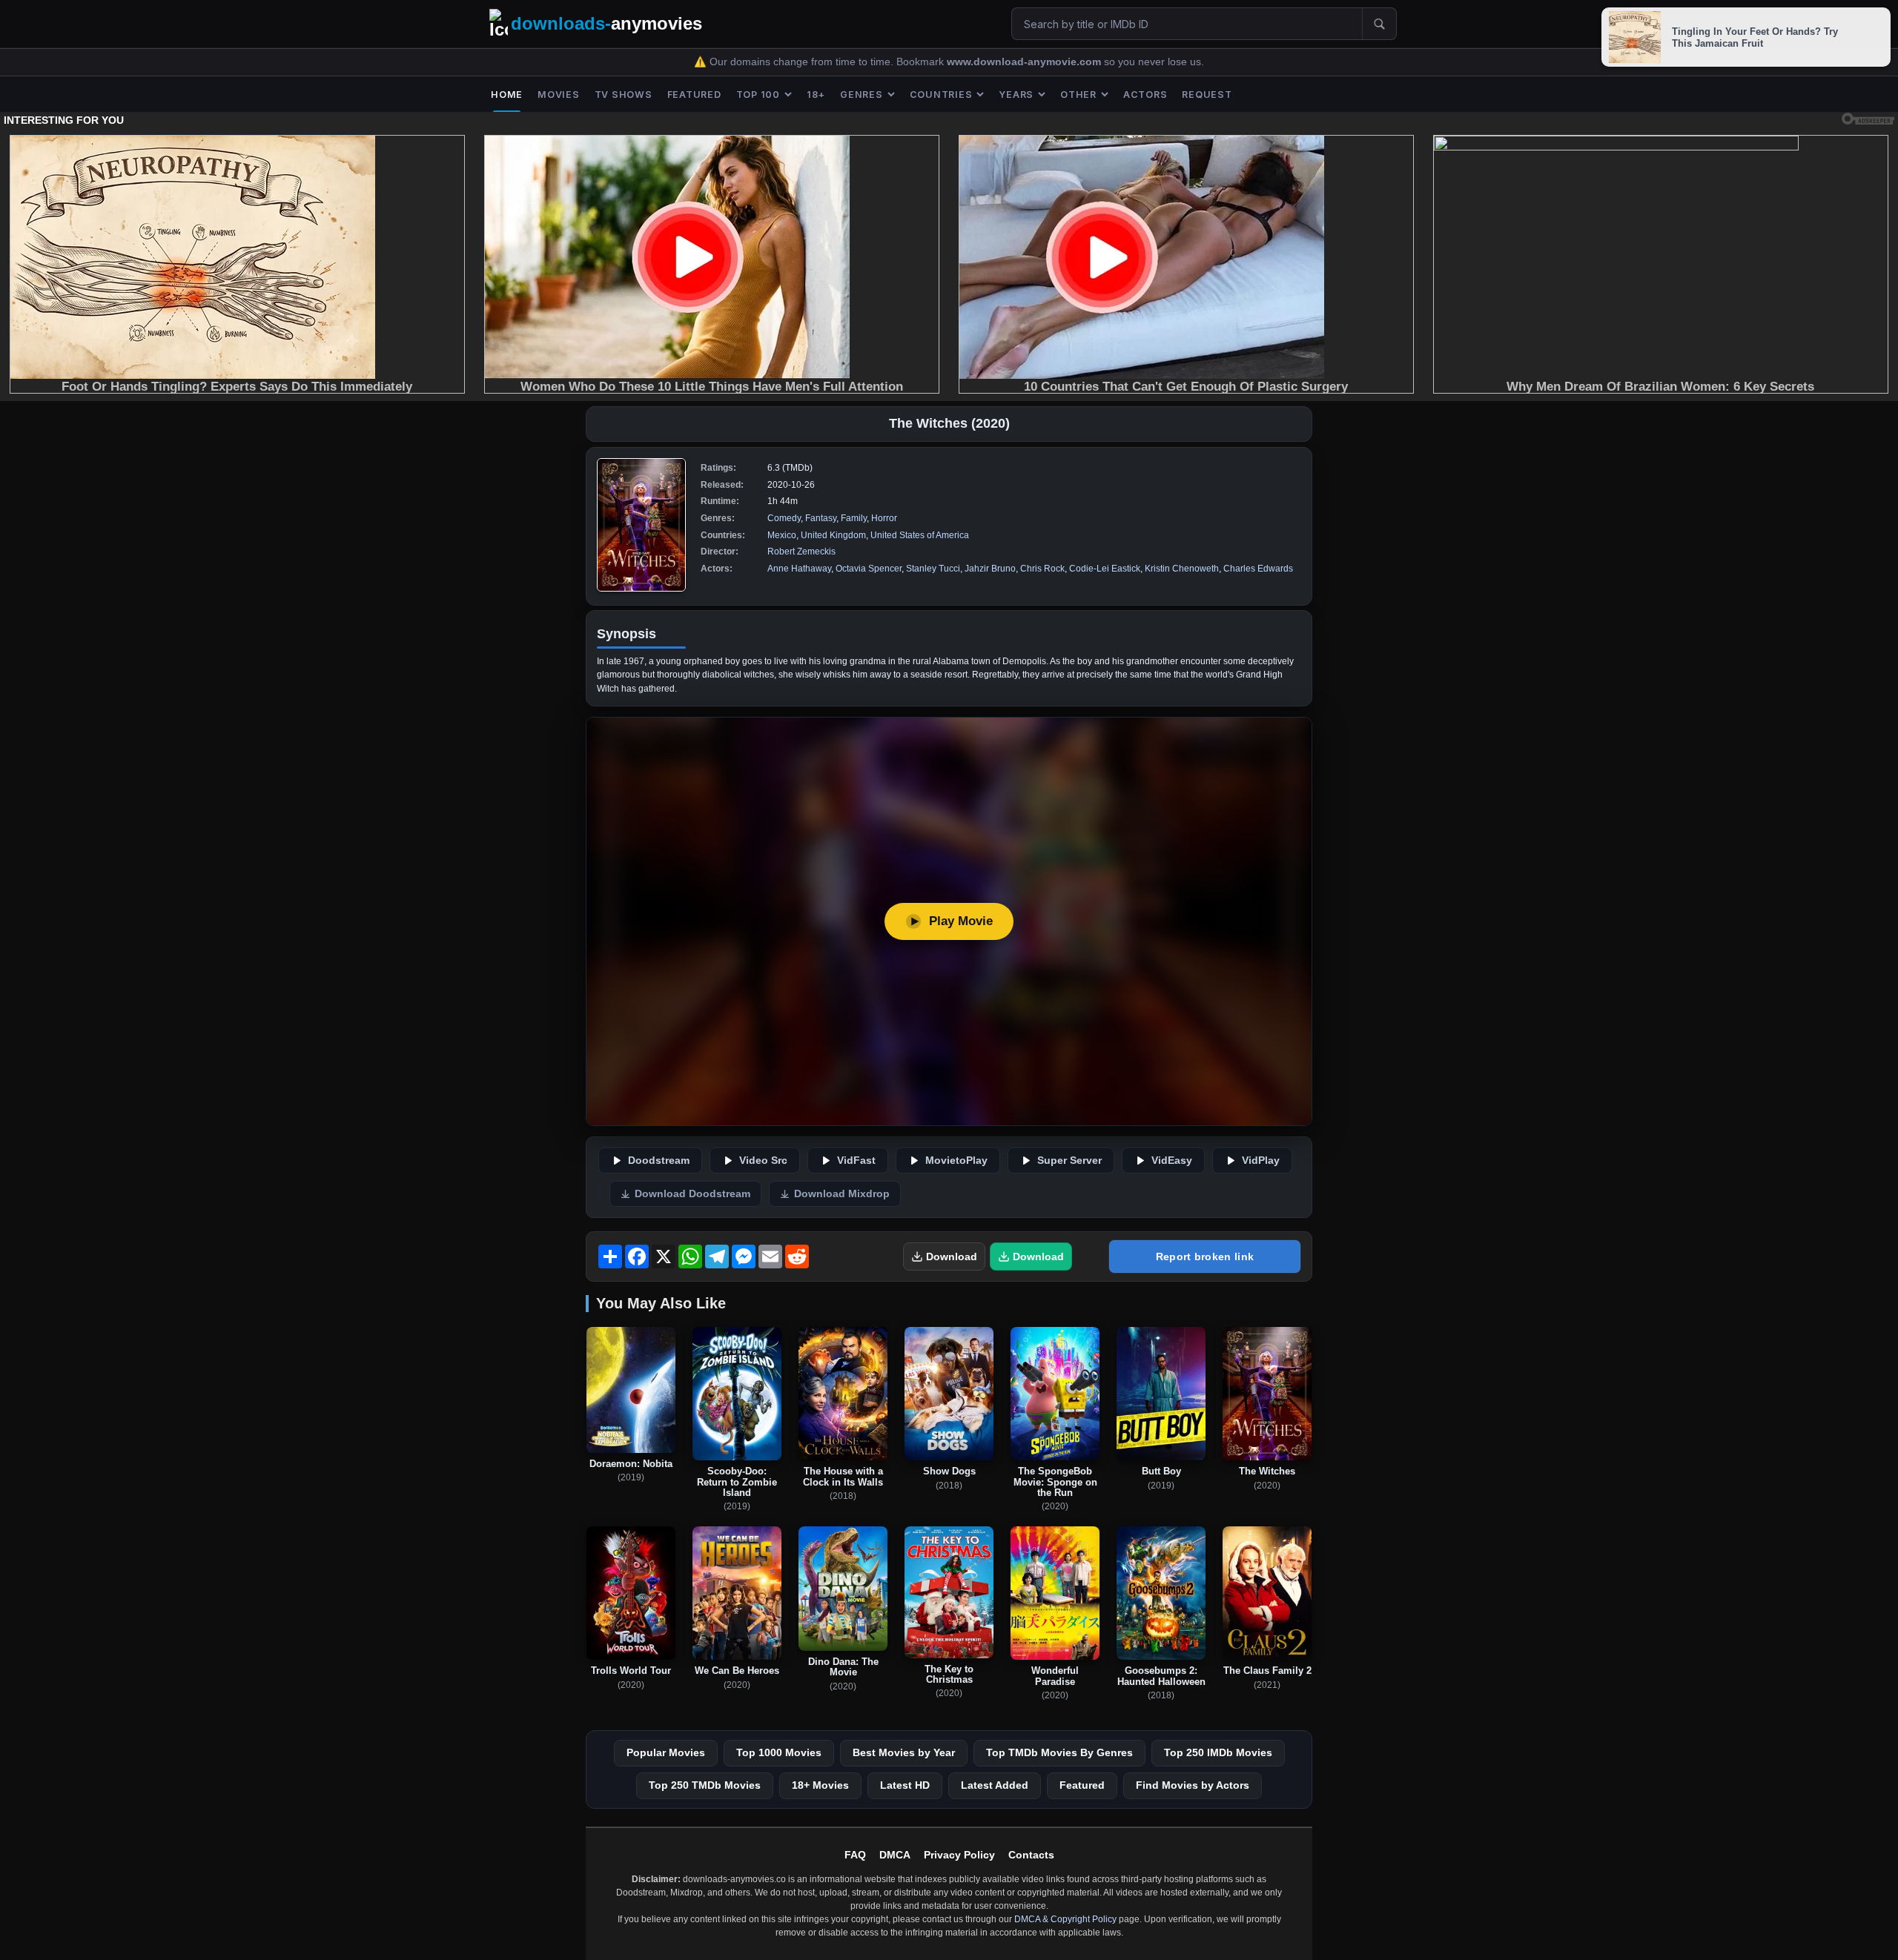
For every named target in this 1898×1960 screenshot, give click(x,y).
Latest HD (905, 1785)
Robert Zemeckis (801, 552)
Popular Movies (666, 1752)
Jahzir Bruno (990, 569)
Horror (884, 518)
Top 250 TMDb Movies (705, 1785)
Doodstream (659, 1161)
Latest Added (995, 1785)
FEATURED (694, 95)
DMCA (895, 1855)
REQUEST (1207, 95)
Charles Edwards (1258, 569)
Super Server (1069, 1161)
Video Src (763, 1161)
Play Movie (961, 921)
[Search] (1379, 24)
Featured (1082, 1785)
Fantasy (821, 518)
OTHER (1078, 95)
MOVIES (559, 95)
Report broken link (1205, 1257)
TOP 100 (758, 95)
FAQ (855, 1855)
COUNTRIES (941, 95)
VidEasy (1172, 1161)
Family (854, 518)
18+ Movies (820, 1785)
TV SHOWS (624, 95)
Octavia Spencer (869, 569)
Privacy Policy (959, 1855)
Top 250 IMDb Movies (1218, 1752)
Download (952, 1257)
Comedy (784, 518)
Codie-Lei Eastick (1105, 569)
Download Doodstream (692, 1194)
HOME (507, 95)
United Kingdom (833, 535)
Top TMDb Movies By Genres (1059, 1752)
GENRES (862, 95)
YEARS (1016, 95)
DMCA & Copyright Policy (1065, 1919)
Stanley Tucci (933, 569)
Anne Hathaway (799, 569)
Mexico (782, 535)
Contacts (1031, 1855)
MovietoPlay (956, 1161)
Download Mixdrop (842, 1194)
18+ (816, 95)
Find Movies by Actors (1193, 1785)
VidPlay (1261, 1161)
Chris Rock (1042, 569)
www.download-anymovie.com (1025, 62)
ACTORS (1145, 95)
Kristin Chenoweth (1182, 569)
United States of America (920, 535)
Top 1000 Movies (779, 1752)
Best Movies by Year (904, 1752)
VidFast (856, 1161)
